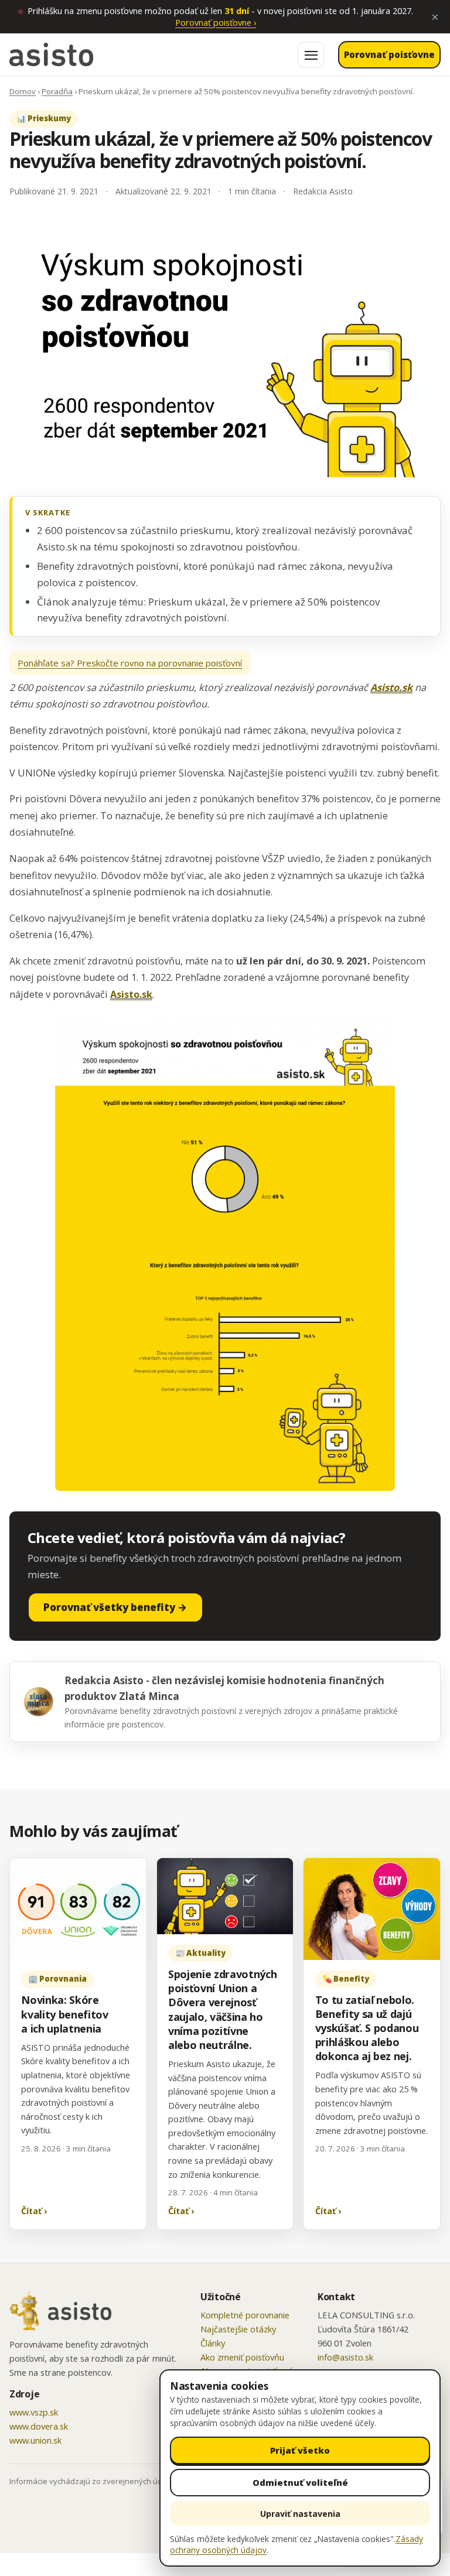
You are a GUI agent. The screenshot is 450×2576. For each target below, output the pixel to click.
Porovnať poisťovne (216, 22)
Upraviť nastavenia (300, 2514)
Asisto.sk (391, 687)
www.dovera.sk (39, 2426)
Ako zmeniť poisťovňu (242, 2357)
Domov (23, 91)
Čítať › (34, 2211)
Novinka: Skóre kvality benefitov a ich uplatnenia (65, 2014)
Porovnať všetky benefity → (115, 1607)
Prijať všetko (300, 2450)
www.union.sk (35, 2440)
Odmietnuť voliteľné (300, 2482)
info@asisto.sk (345, 2357)
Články (213, 2343)
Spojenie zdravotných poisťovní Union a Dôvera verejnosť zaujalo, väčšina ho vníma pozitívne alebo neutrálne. (223, 2009)
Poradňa (57, 91)
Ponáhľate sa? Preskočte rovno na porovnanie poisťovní (130, 663)
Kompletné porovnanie (245, 2315)
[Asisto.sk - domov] (51, 54)
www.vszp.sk (34, 2412)
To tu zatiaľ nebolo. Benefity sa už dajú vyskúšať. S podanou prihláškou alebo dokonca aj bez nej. (367, 2028)
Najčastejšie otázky (238, 2329)
